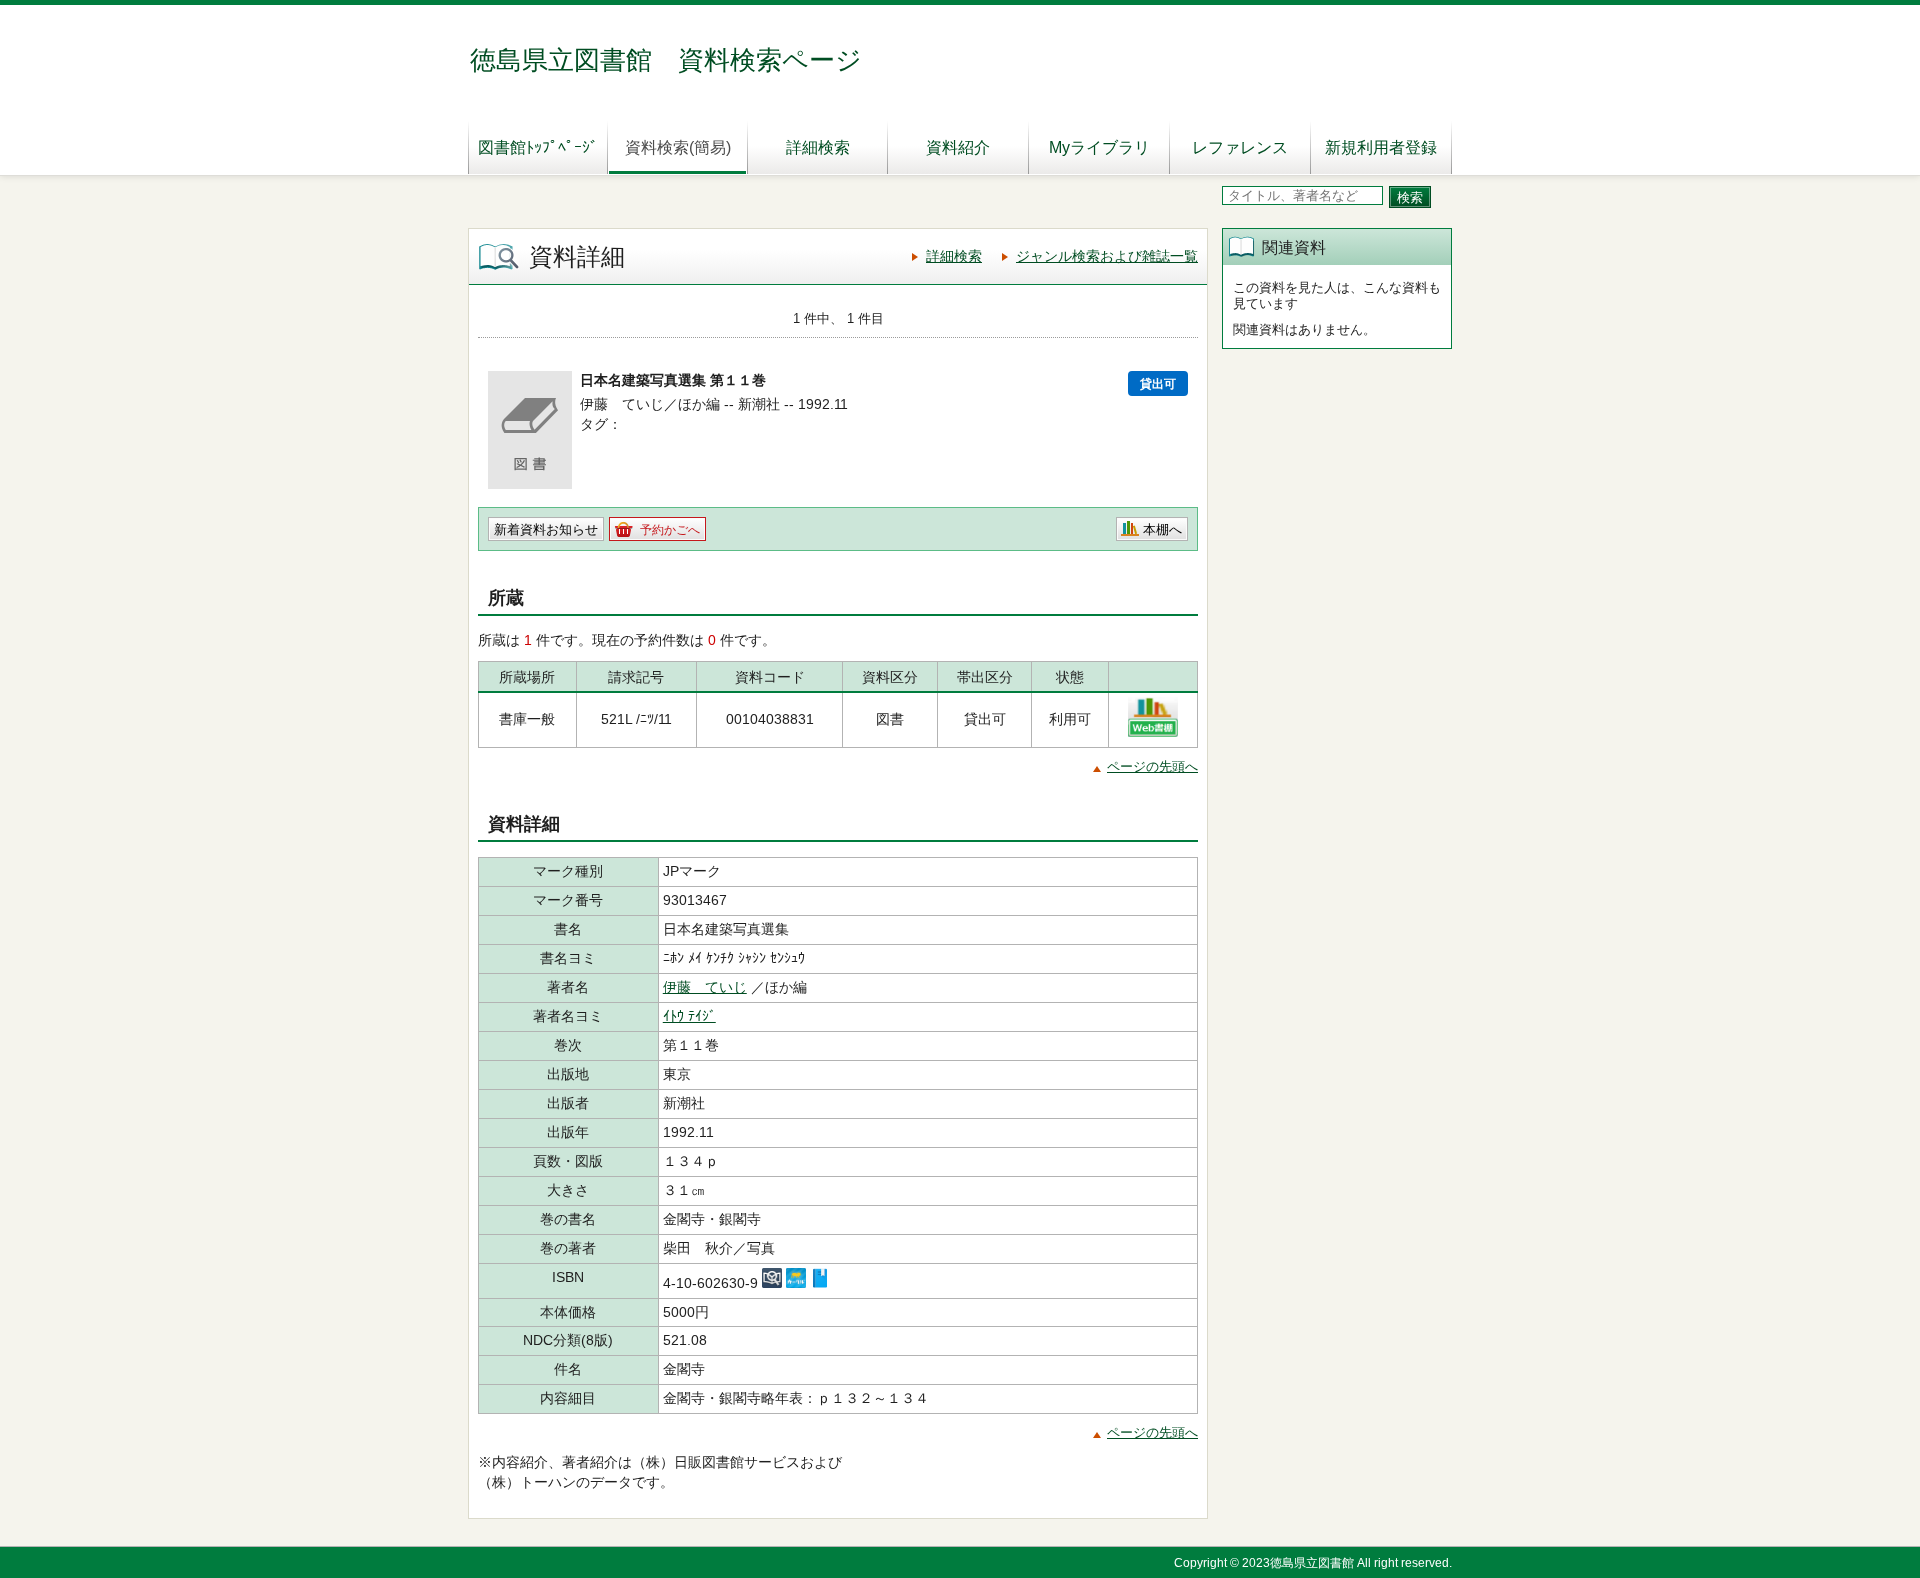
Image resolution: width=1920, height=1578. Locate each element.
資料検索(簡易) (678, 147)
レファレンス (1240, 147)
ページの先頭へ (1152, 766)
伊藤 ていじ (705, 987)
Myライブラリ (1099, 147)
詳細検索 (818, 147)
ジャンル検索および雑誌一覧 (1107, 256)
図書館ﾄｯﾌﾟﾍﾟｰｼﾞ (538, 147)
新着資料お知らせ (546, 529)
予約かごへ (670, 530)
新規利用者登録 (1381, 147)
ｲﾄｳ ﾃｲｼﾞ (689, 1016)
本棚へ (1162, 529)
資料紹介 (958, 147)
